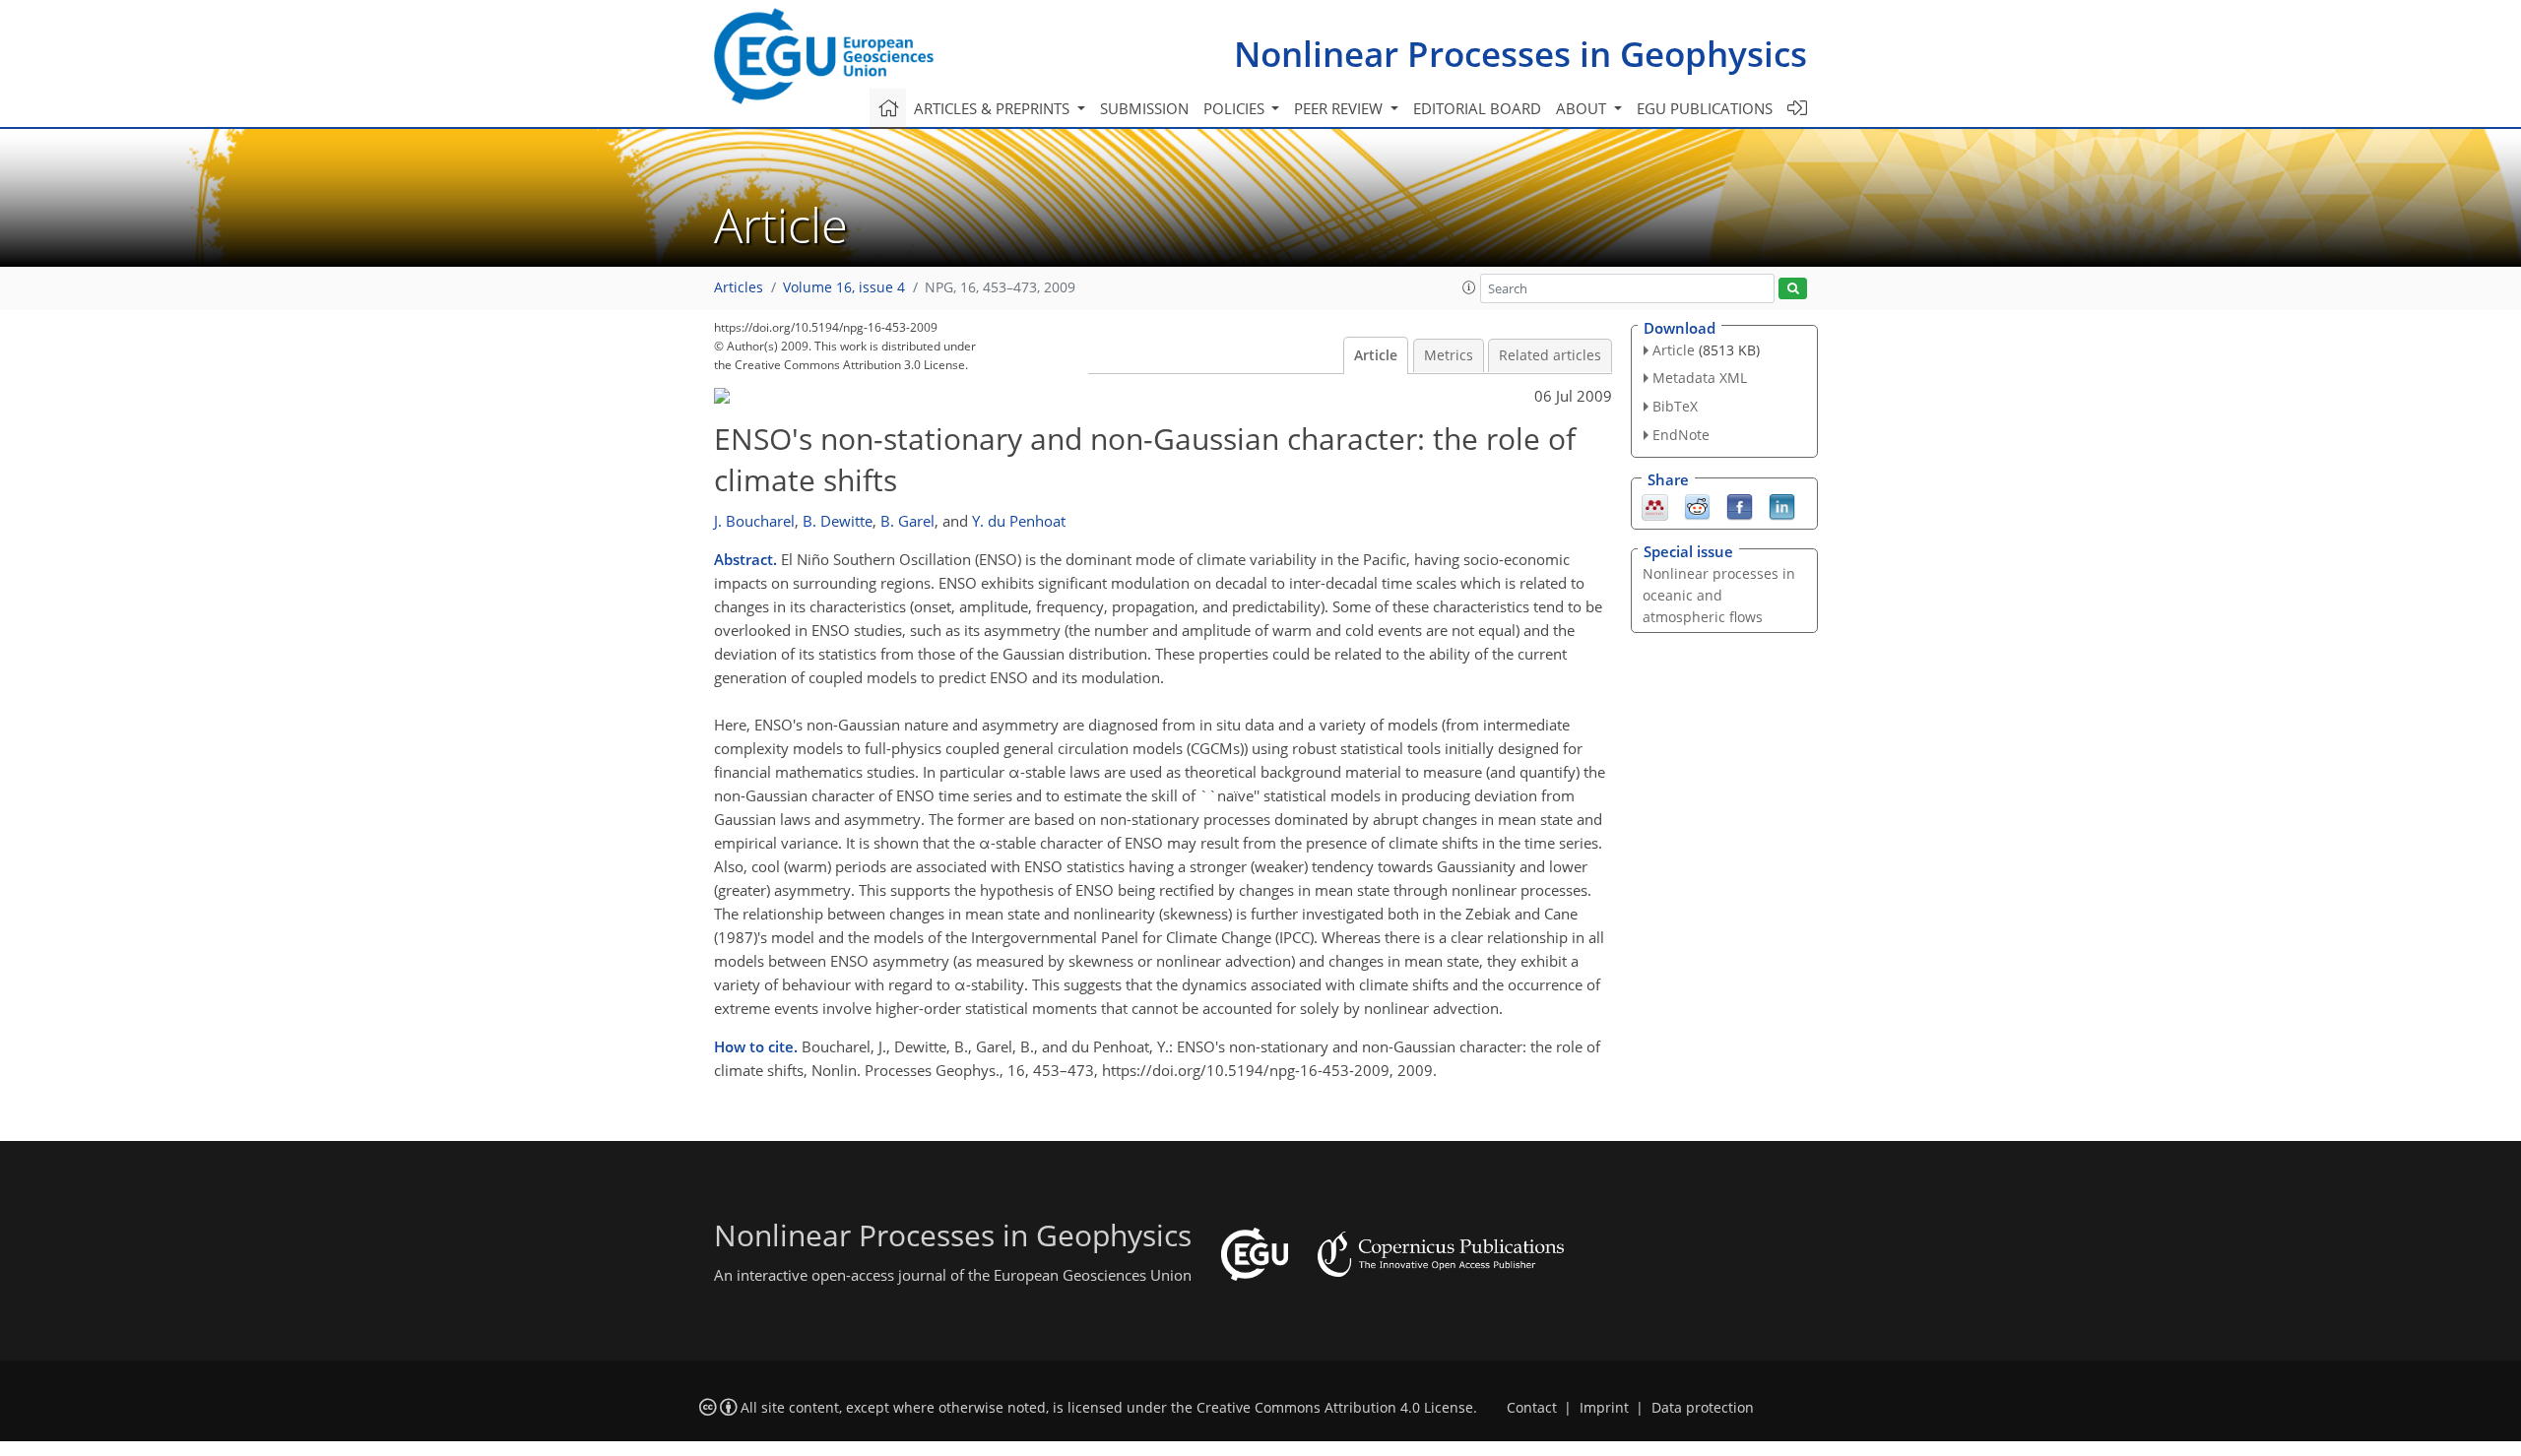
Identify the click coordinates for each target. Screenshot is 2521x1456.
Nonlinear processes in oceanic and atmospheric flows (1719, 595)
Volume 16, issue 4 (844, 287)
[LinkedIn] (1782, 505)
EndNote (1681, 435)
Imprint (1604, 1408)
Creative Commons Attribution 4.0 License (1335, 1408)
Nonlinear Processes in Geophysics (1520, 54)
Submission (1144, 108)
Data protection (1703, 1408)
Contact (1532, 1408)
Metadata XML (1700, 378)
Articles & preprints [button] (994, 108)
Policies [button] (1236, 108)
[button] (1469, 287)
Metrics (1449, 355)
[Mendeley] (1655, 505)
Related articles (1550, 355)
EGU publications (1705, 108)
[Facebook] (1740, 505)
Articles (739, 287)
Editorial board (1477, 108)
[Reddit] (1697, 505)
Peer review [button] (1340, 108)
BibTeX (1675, 406)
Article (1376, 355)
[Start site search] (1793, 289)
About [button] (1583, 108)
